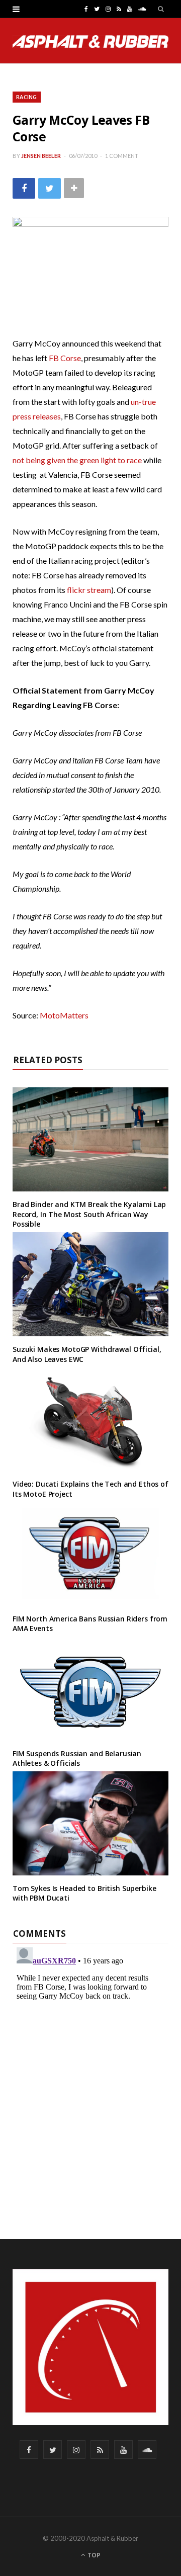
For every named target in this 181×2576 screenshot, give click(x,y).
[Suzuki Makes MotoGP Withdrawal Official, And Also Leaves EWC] (90, 1284)
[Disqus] (90, 2069)
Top (93, 2555)
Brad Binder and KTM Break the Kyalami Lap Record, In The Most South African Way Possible (89, 1214)
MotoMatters (64, 1015)
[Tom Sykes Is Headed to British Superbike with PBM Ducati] (90, 1823)
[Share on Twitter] (50, 188)
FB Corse (65, 358)
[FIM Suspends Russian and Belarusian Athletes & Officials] (90, 1689)
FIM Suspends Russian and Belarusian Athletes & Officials (77, 1758)
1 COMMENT (122, 156)
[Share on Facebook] (24, 188)
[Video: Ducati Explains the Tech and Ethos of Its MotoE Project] (90, 1419)
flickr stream (89, 590)
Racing (27, 97)
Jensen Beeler (41, 156)
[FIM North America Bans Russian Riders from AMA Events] (90, 1554)
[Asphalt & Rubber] (90, 41)
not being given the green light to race (78, 460)
